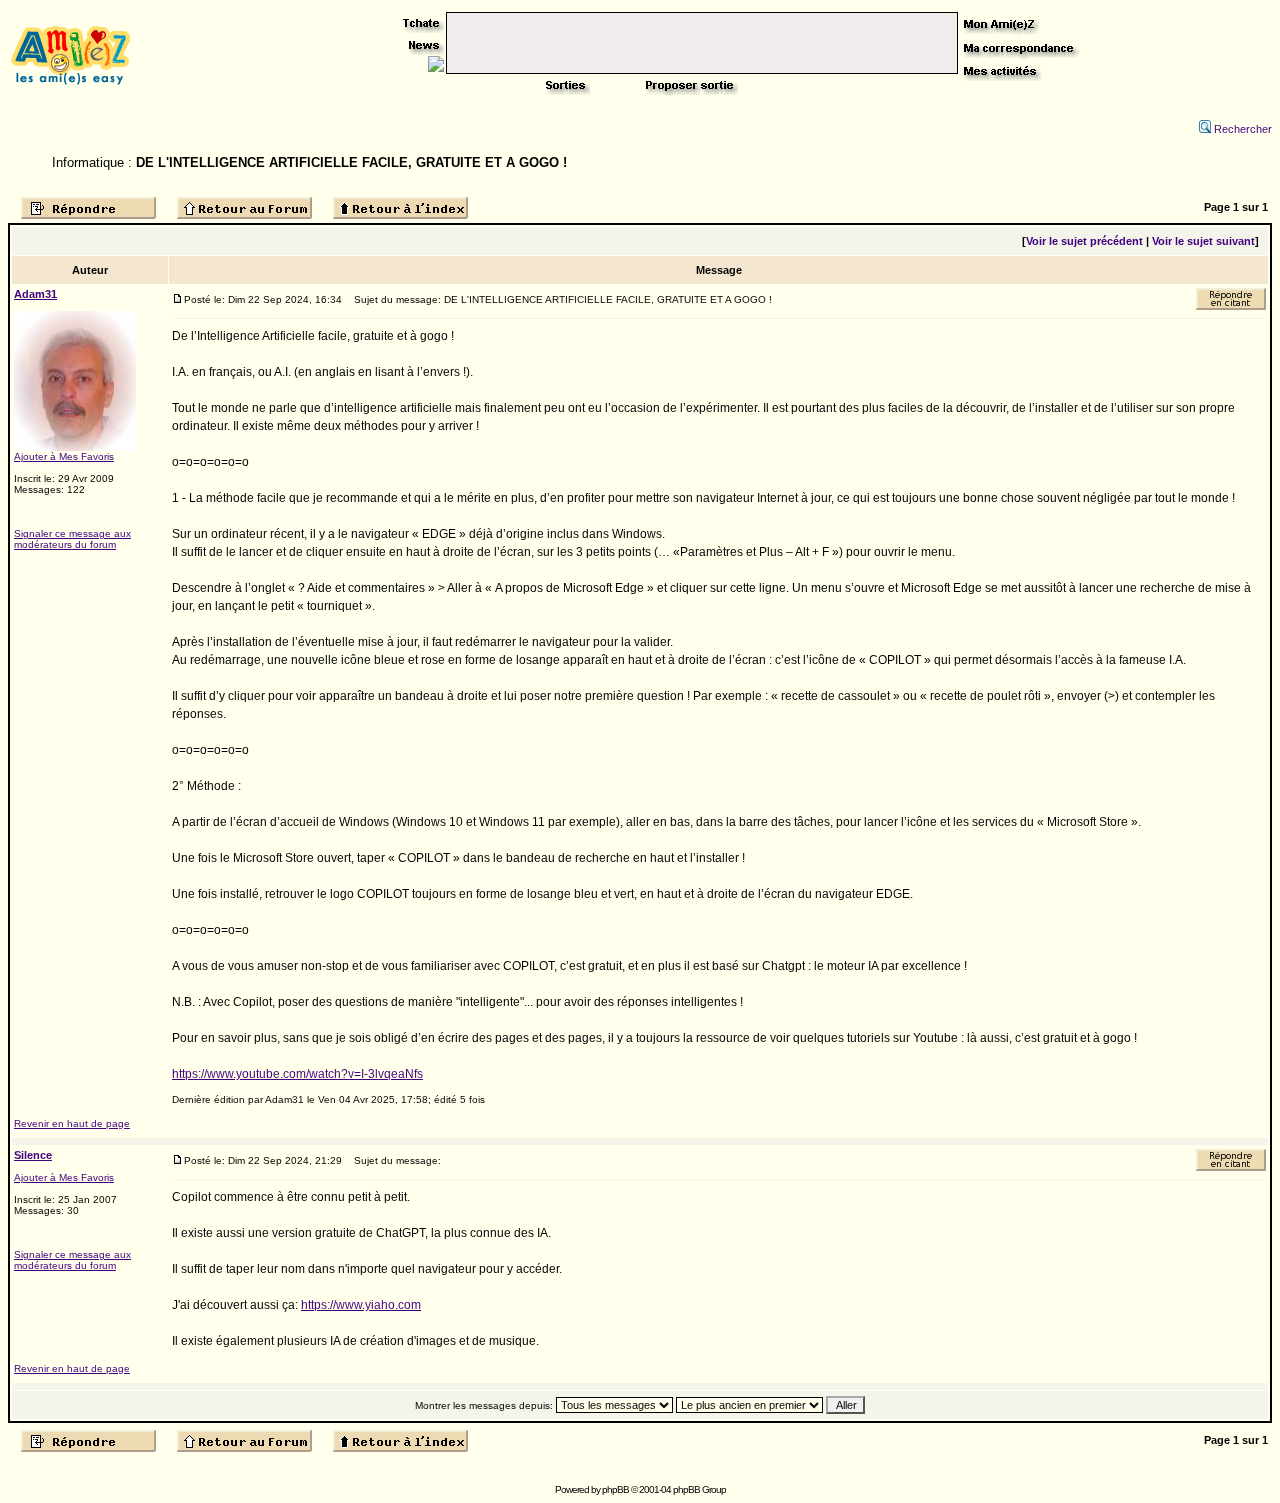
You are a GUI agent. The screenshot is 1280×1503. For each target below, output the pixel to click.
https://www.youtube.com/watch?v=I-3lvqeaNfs (297, 1074)
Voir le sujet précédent (1084, 241)
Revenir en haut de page (72, 1123)
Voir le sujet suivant (1203, 241)
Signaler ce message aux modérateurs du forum (72, 539)
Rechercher (1243, 129)
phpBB (615, 1489)
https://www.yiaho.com (361, 1305)
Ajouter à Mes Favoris (64, 456)
